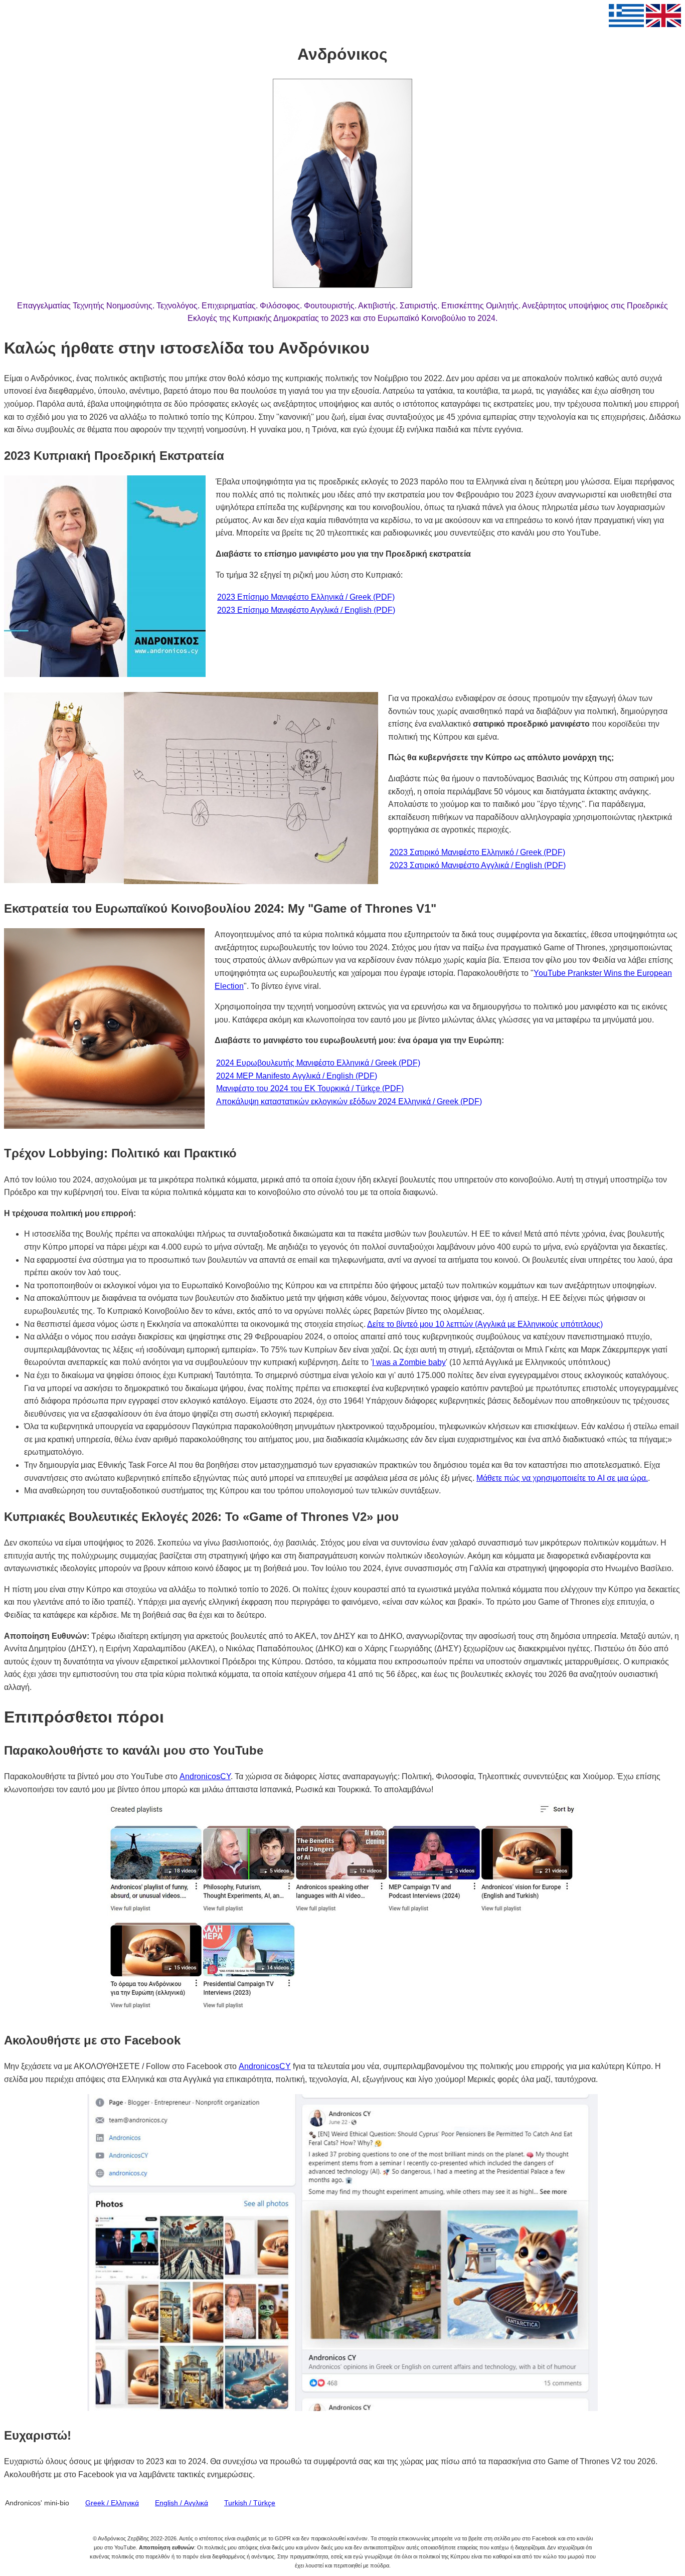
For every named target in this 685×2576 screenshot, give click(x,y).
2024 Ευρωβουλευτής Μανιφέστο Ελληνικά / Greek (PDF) (318, 1063)
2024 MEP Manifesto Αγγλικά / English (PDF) (297, 1076)
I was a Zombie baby (409, 1362)
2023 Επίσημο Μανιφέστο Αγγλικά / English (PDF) (306, 610)
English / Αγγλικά (182, 2503)
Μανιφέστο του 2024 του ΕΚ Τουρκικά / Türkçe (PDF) (310, 1088)
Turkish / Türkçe (250, 2503)
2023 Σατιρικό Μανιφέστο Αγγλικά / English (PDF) (478, 865)
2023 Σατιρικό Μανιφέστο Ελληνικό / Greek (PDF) (477, 852)
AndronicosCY (205, 1776)
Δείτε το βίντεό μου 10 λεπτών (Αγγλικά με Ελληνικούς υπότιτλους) (485, 1324)
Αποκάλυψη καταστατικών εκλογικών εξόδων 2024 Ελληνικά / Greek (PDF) (349, 1101)
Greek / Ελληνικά (112, 2503)
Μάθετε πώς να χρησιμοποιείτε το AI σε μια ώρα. (562, 1478)
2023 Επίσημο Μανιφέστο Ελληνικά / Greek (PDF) (306, 597)
